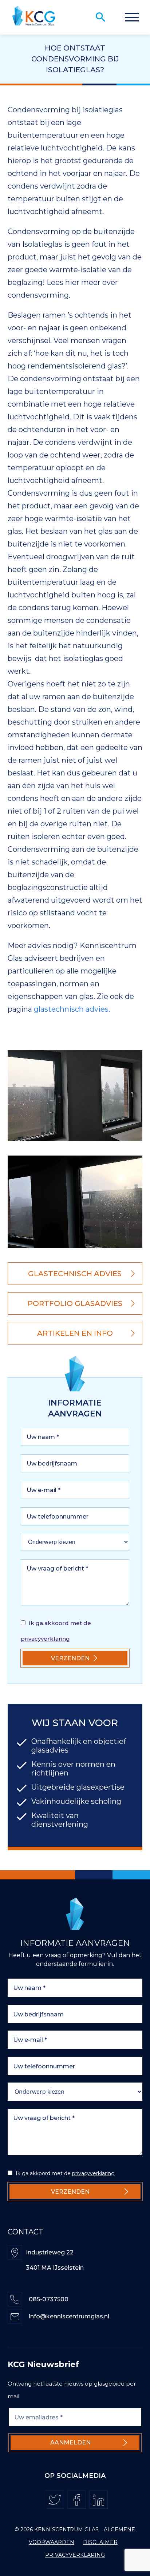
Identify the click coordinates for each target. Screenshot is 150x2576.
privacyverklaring (45, 1639)
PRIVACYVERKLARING (75, 2555)
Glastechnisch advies (75, 1274)
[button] (132, 17)
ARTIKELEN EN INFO (75, 1333)
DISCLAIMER (100, 2542)
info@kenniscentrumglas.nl (69, 2316)
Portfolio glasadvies (75, 1303)
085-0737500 (49, 2299)
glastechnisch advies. (72, 1009)
